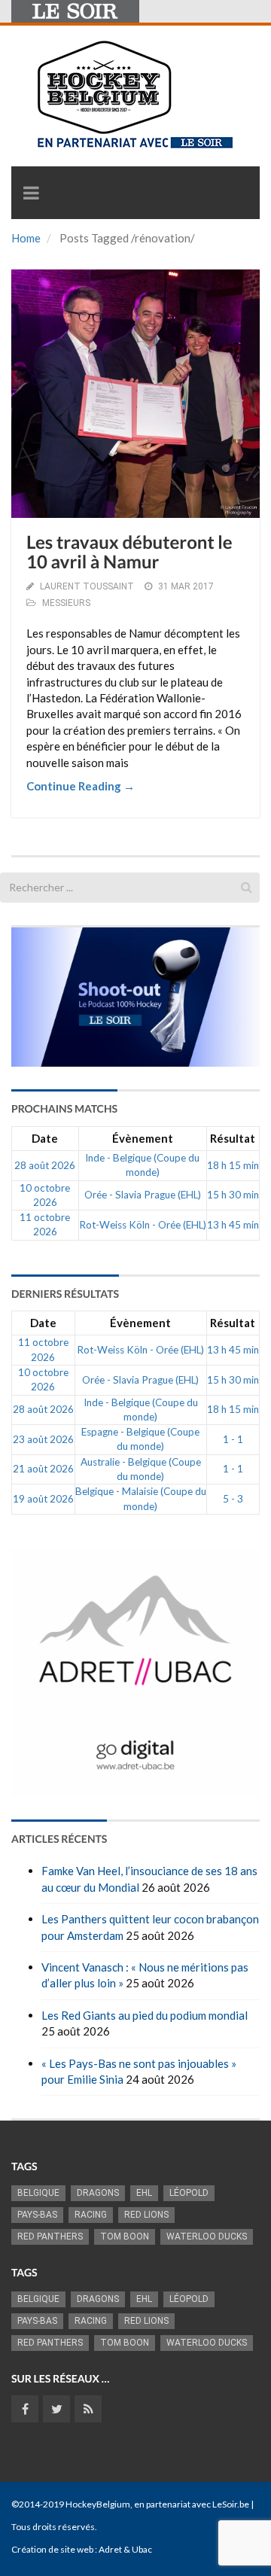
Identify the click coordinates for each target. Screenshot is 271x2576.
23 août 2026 (43, 1439)
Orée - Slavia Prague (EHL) (143, 1195)
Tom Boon (125, 2236)
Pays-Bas (37, 2215)
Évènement (143, 1138)
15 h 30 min (233, 1195)
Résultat (233, 1138)
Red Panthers (50, 2236)
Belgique (38, 2193)
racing (91, 2215)
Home (26, 238)
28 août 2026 (45, 1165)
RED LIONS (146, 2215)
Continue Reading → (81, 786)
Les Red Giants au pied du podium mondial (145, 2015)
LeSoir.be (231, 2504)
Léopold (189, 2193)
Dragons (98, 2193)
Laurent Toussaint (87, 586)
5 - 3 (233, 1499)
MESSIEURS (66, 603)
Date (45, 1138)
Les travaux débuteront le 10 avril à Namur (129, 552)
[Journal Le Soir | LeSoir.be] (75, 11)
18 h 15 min (233, 1165)
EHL (144, 2193)
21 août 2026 (43, 1469)
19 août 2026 (43, 1499)
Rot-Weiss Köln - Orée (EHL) (143, 1225)
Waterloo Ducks (207, 2236)
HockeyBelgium (98, 2504)
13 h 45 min (233, 1225)
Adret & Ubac (125, 2549)
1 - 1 (233, 1439)
